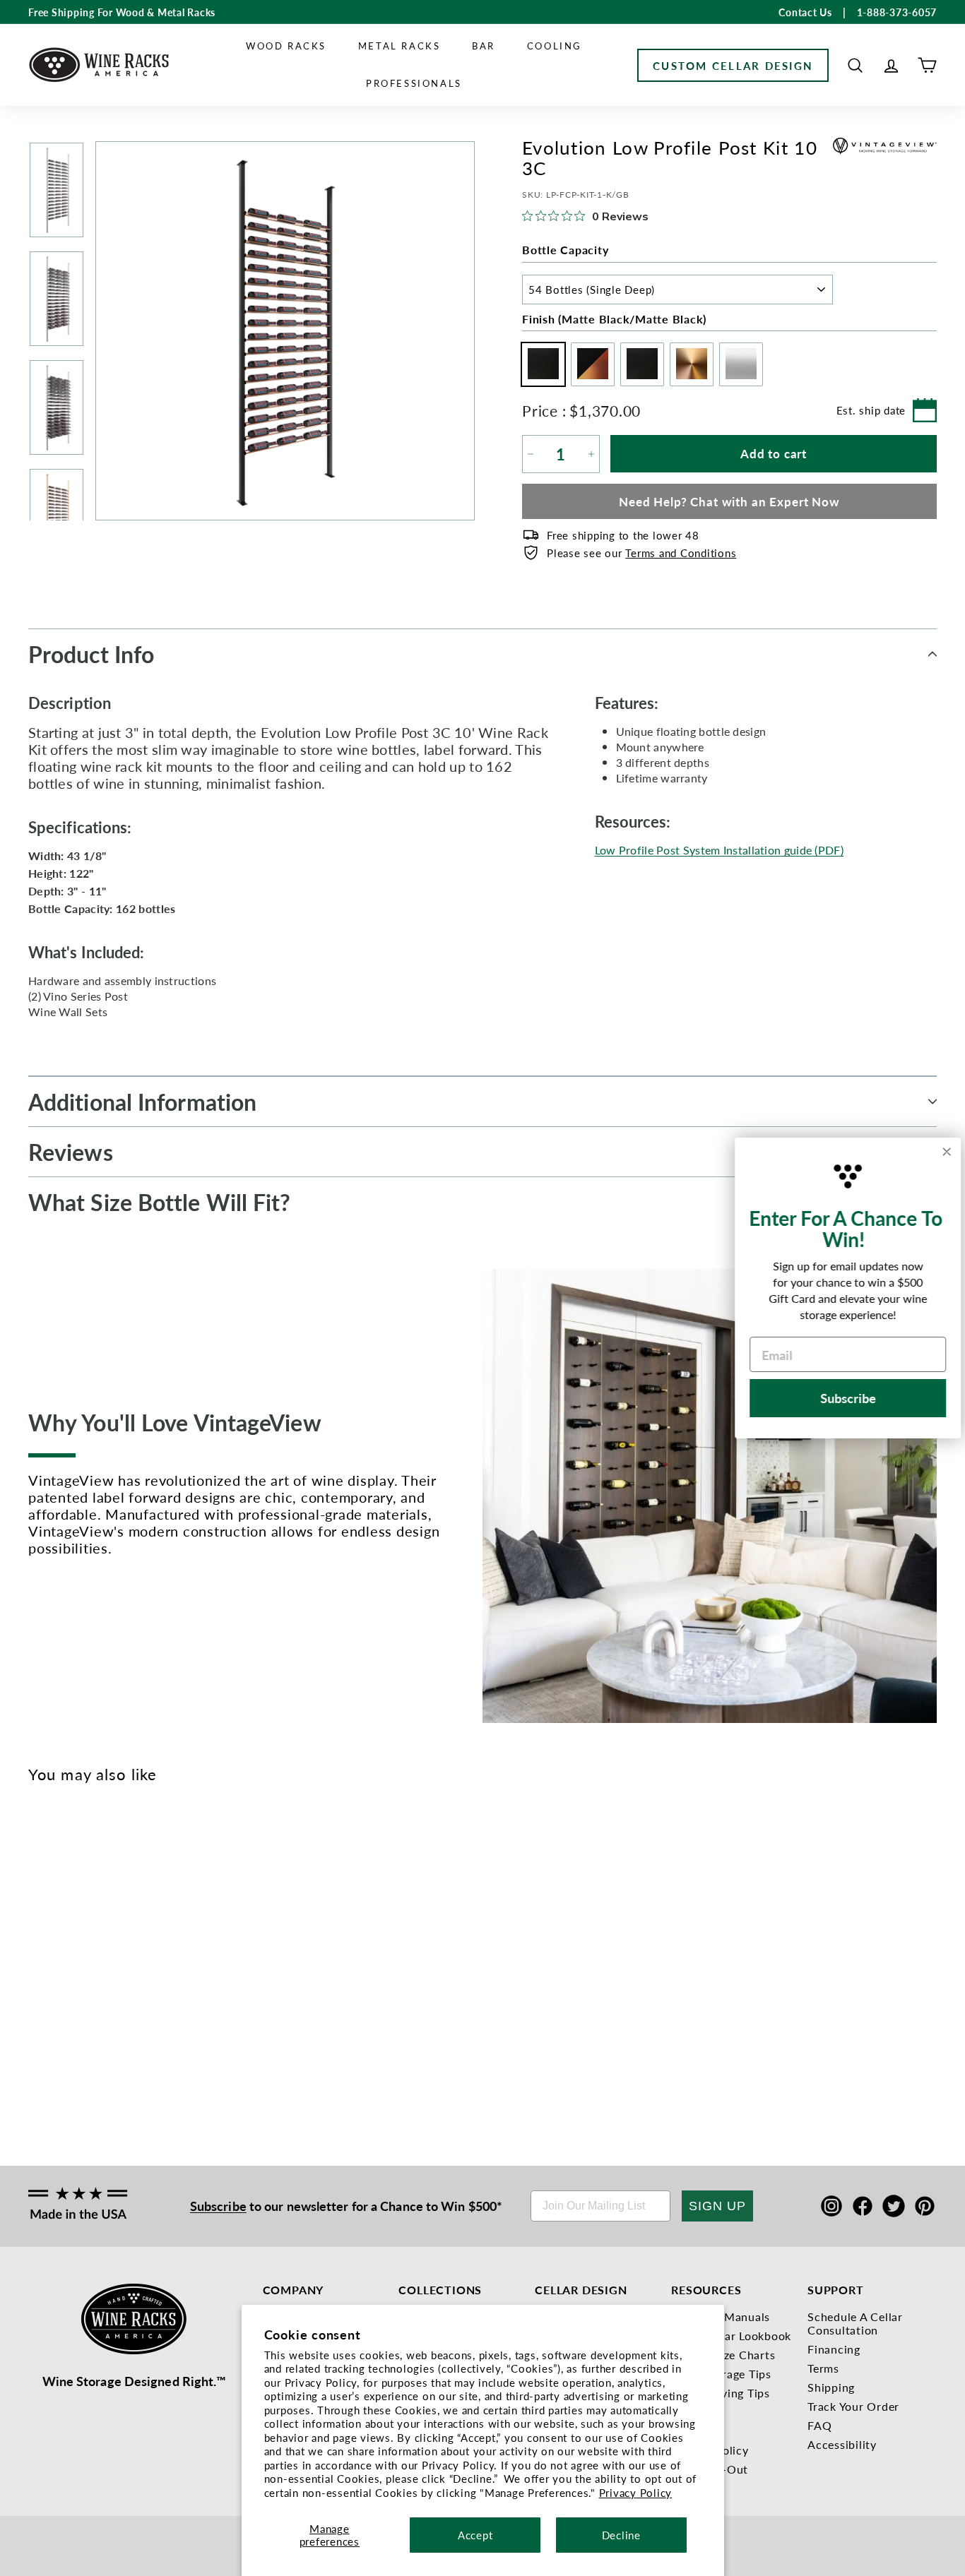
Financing (834, 2349)
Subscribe (218, 2206)
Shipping (831, 2387)
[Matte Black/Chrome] (84, 1970)
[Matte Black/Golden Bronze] (60, 1970)
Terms (823, 2368)
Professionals (414, 83)
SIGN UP (717, 2206)
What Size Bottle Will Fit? (160, 1202)
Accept (475, 2535)
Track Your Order (853, 2406)
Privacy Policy (636, 2492)
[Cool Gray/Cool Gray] (130, 1970)
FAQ (819, 2425)
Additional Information (142, 1102)
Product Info (91, 654)
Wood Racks (286, 46)
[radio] (540, 364)
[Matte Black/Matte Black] (37, 1970)
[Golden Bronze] (107, 1970)
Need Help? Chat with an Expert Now (729, 501)
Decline (621, 2535)
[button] (855, 65)
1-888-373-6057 (897, 12)
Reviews (71, 1152)
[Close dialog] (937, 1152)
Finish (614, 319)
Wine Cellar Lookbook (731, 2336)
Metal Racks (399, 46)
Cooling (555, 46)
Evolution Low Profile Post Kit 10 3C (58, 2036)
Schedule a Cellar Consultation (855, 2323)
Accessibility (842, 2444)
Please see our (641, 553)
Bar (484, 46)
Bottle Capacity (565, 250)
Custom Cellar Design (733, 65)
